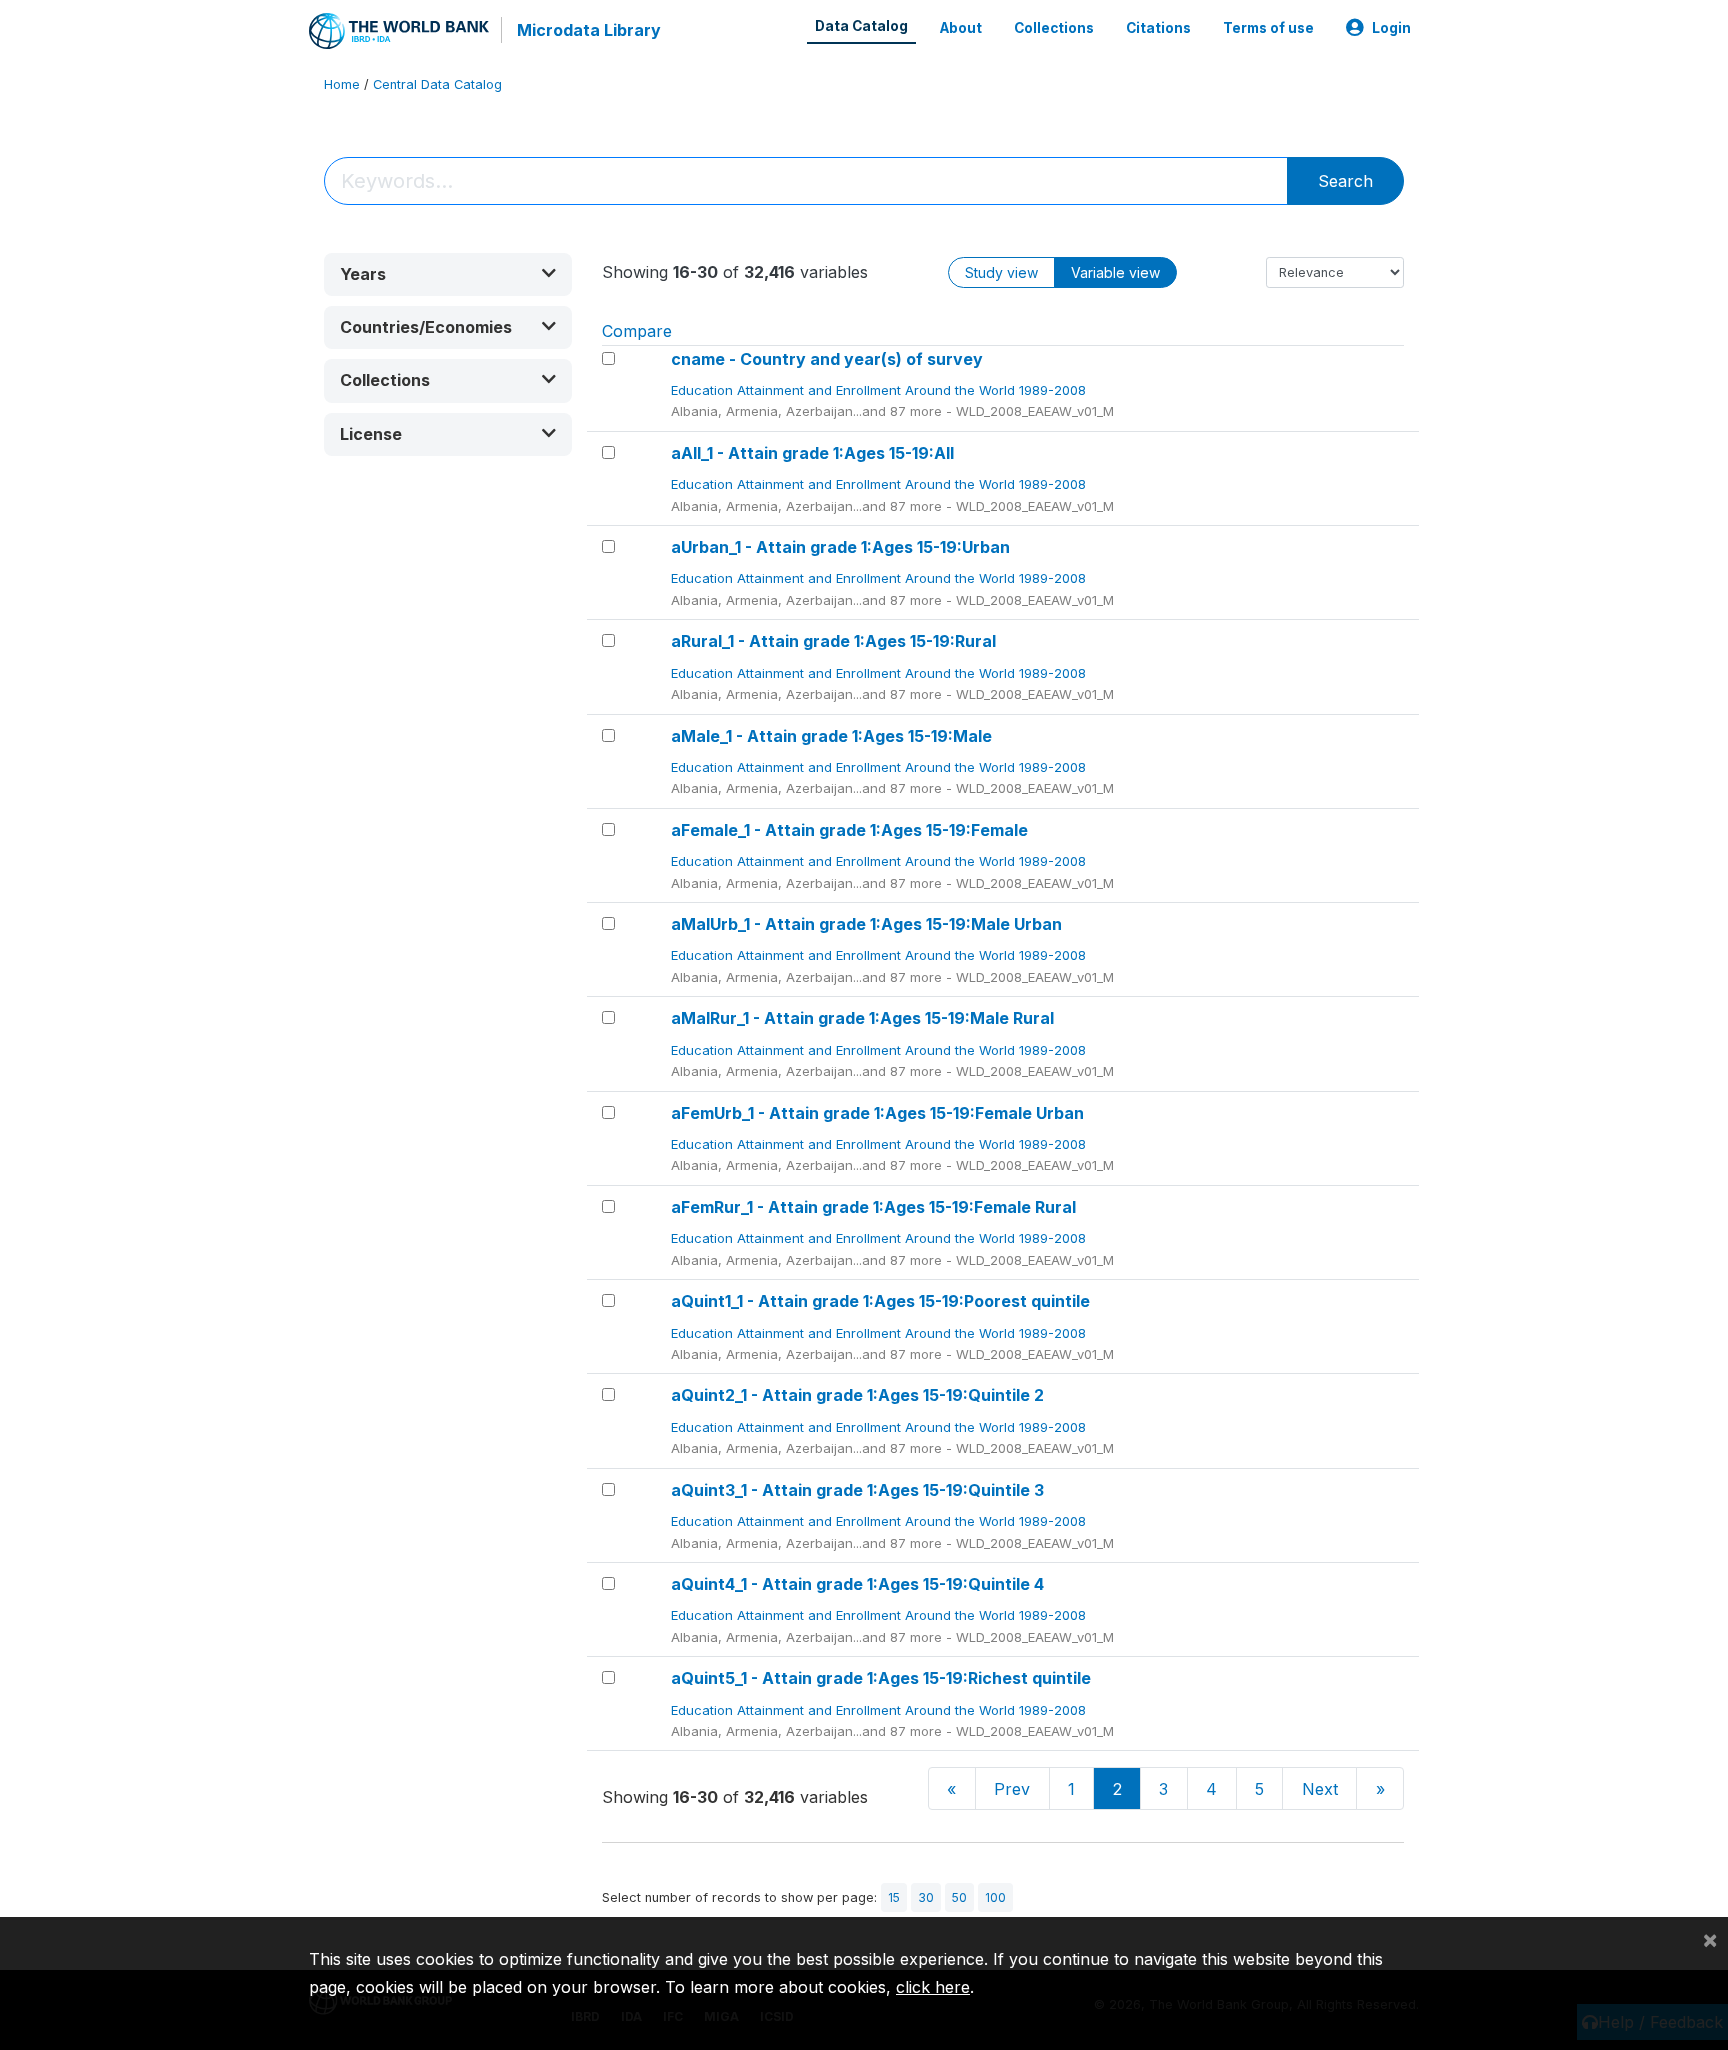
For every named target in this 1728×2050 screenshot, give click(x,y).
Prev (1012, 1789)
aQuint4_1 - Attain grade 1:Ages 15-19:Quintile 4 (857, 1584)
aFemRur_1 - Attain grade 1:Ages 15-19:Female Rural (873, 1207)
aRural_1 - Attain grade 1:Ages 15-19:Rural (833, 641)
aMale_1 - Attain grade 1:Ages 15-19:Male (831, 736)
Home (342, 84)
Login (1391, 28)
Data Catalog (861, 26)
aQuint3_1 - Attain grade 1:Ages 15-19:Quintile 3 (857, 1490)
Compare (637, 331)
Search (1345, 181)
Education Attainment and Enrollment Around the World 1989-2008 (880, 390)
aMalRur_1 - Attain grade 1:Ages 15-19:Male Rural (862, 1018)
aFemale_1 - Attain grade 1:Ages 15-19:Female (849, 830)
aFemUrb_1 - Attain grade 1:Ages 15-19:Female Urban (877, 1113)
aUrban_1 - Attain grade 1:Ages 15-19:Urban (840, 547)
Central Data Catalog (437, 84)
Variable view (1115, 272)
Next (1320, 1789)
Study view (1001, 272)
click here (933, 1987)
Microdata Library (589, 30)
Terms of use (1268, 28)
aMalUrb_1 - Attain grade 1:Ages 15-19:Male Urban (866, 924)
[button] (448, 274)
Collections (1054, 28)
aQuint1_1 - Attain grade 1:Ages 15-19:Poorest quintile (880, 1301)
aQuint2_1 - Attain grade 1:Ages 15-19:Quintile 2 (857, 1395)
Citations (1158, 28)
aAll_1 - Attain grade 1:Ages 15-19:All (812, 453)
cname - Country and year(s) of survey (827, 359)
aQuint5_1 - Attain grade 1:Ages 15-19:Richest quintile (881, 1678)
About (961, 28)
